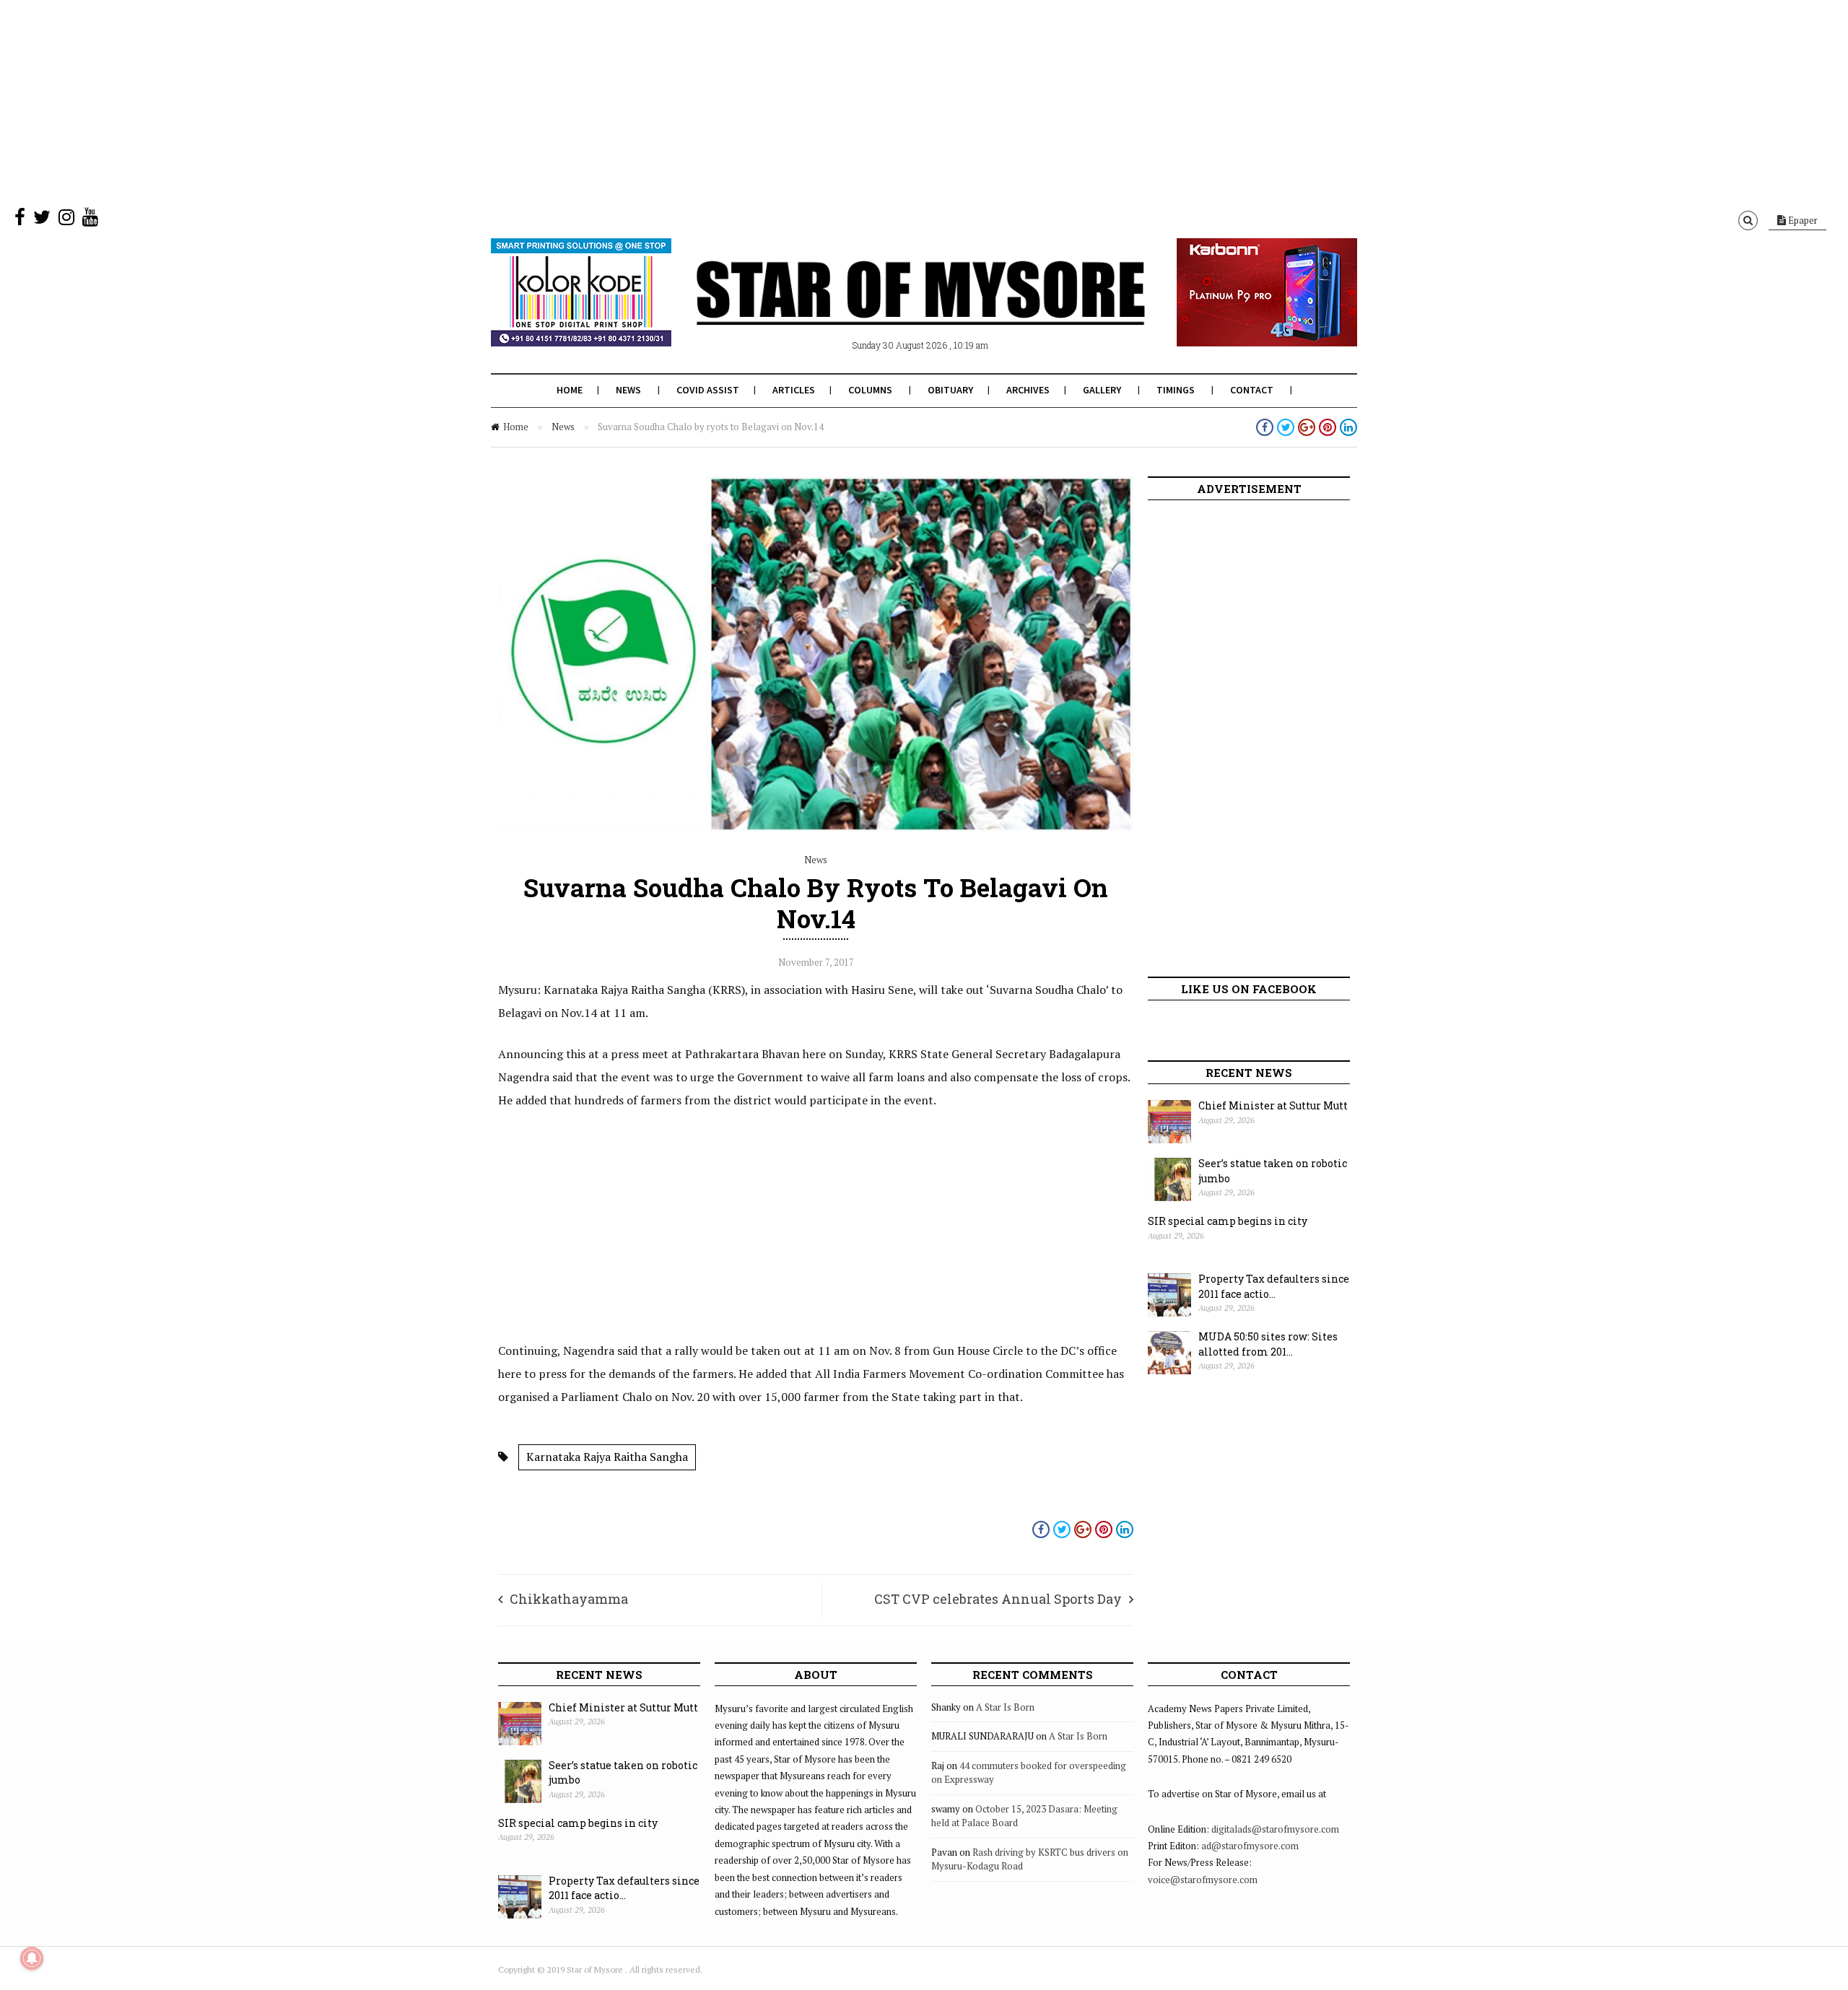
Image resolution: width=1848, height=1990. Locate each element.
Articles (794, 390)
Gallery (1102, 390)
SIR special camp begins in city (1228, 1221)
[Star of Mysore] (888, 310)
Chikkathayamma (569, 1599)
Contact (1252, 390)
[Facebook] (20, 220)
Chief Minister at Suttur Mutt (1273, 1105)
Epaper (1802, 220)
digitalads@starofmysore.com (1275, 1829)
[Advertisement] (433, 101)
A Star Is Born (1005, 1707)
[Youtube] (90, 220)
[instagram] (66, 220)
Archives (1028, 390)
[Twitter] (42, 220)
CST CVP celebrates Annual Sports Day (998, 1599)
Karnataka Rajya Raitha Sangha (607, 1457)
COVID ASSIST (708, 390)
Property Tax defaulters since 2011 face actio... (1274, 1286)
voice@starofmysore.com (1203, 1880)
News (628, 390)
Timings (1176, 390)
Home (570, 390)
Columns (870, 390)
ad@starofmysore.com (1250, 1846)
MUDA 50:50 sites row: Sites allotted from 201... (1268, 1344)
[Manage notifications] (32, 1958)
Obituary (950, 390)
